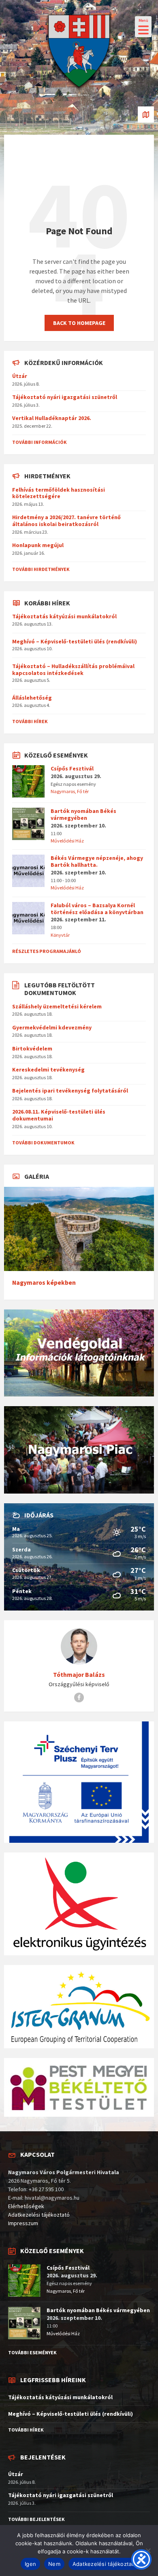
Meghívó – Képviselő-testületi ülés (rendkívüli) (75, 641)
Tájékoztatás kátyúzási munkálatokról (64, 616)
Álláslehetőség (32, 698)
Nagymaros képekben (44, 1283)
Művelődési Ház (67, 841)
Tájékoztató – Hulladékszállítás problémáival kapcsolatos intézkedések (73, 669)
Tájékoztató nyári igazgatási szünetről (65, 397)
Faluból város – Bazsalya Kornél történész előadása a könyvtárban (97, 909)
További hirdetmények (41, 569)
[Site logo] (79, 91)
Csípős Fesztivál (72, 768)
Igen (30, 2564)
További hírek (30, 721)
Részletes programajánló (47, 951)
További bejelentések (36, 2519)
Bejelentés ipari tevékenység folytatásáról (70, 1091)
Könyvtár (60, 935)
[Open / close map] (146, 115)
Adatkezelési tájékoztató (39, 2215)
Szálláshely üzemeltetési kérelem (57, 1006)
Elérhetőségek (26, 2206)
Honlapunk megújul (38, 545)
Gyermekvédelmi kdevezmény (52, 1027)
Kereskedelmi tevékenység (48, 1069)
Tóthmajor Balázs (79, 1675)
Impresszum (23, 2223)
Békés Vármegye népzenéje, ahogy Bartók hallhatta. (97, 861)
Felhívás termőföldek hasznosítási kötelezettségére (59, 493)
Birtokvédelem (32, 1048)
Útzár (20, 376)
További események (32, 2352)
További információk (39, 442)
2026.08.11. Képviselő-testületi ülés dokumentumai (59, 1115)
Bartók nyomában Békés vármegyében (83, 814)
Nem (54, 2564)
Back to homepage (79, 323)
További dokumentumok (43, 1143)
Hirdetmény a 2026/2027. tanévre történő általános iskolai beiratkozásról (66, 521)
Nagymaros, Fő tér (70, 791)
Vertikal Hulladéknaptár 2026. (52, 418)
